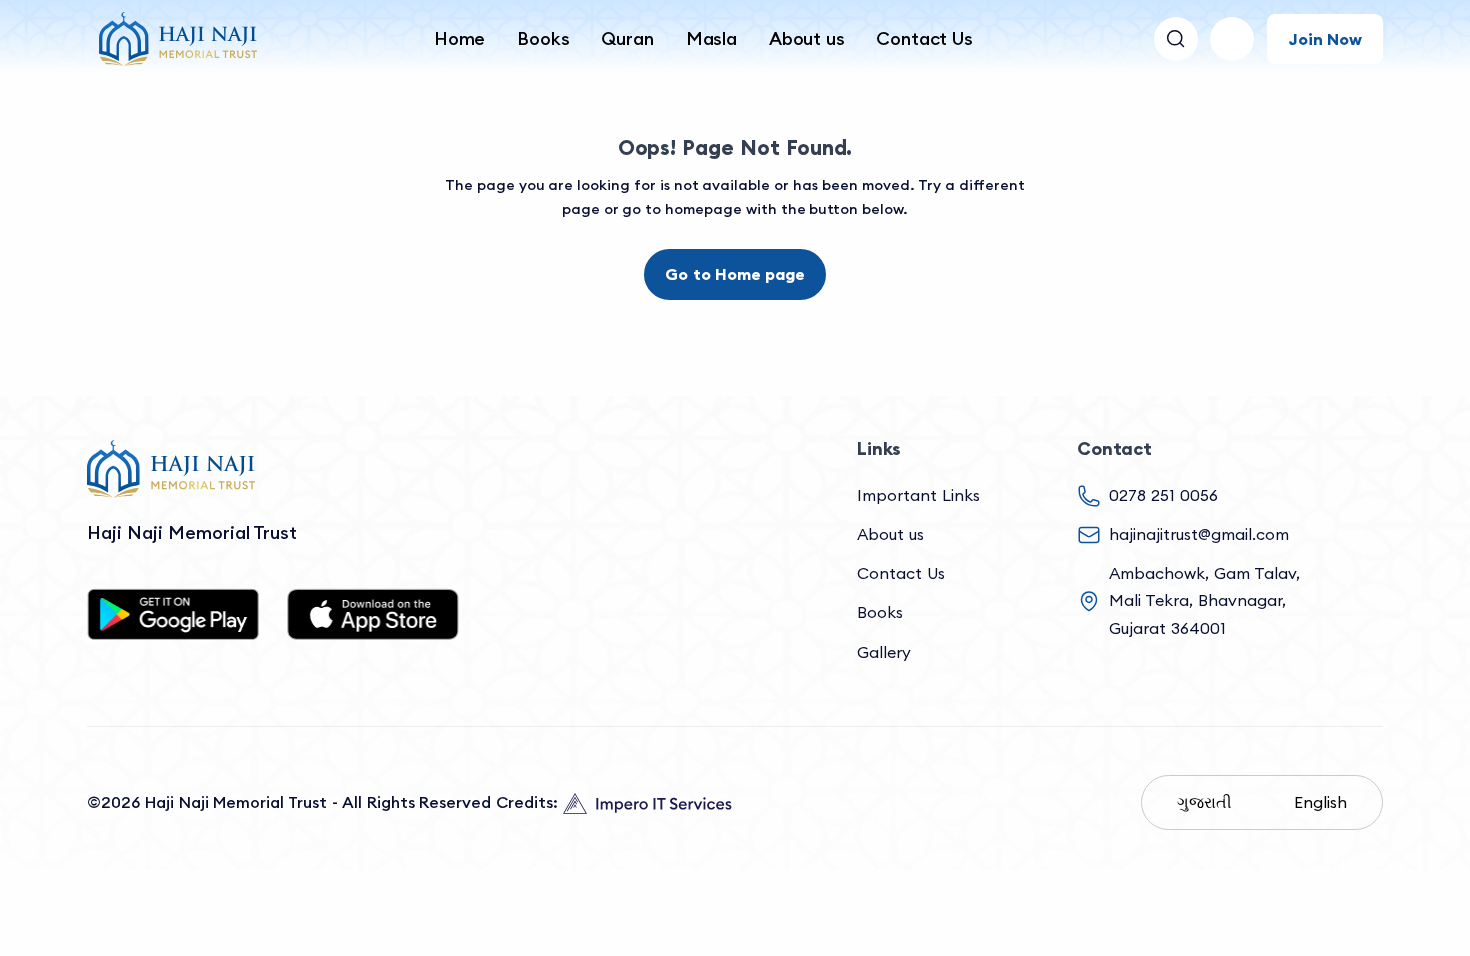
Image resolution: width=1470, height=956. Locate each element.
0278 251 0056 (1163, 495)
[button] (1232, 39)
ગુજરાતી (1204, 802)
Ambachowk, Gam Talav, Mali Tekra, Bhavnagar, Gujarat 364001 (1204, 600)
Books (543, 38)
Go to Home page (734, 274)
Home (459, 38)
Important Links (918, 495)
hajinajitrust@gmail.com (1199, 534)
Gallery (884, 652)
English (1320, 802)
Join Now (1325, 39)
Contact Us (924, 38)
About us (807, 38)
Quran (627, 38)
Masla (711, 38)
